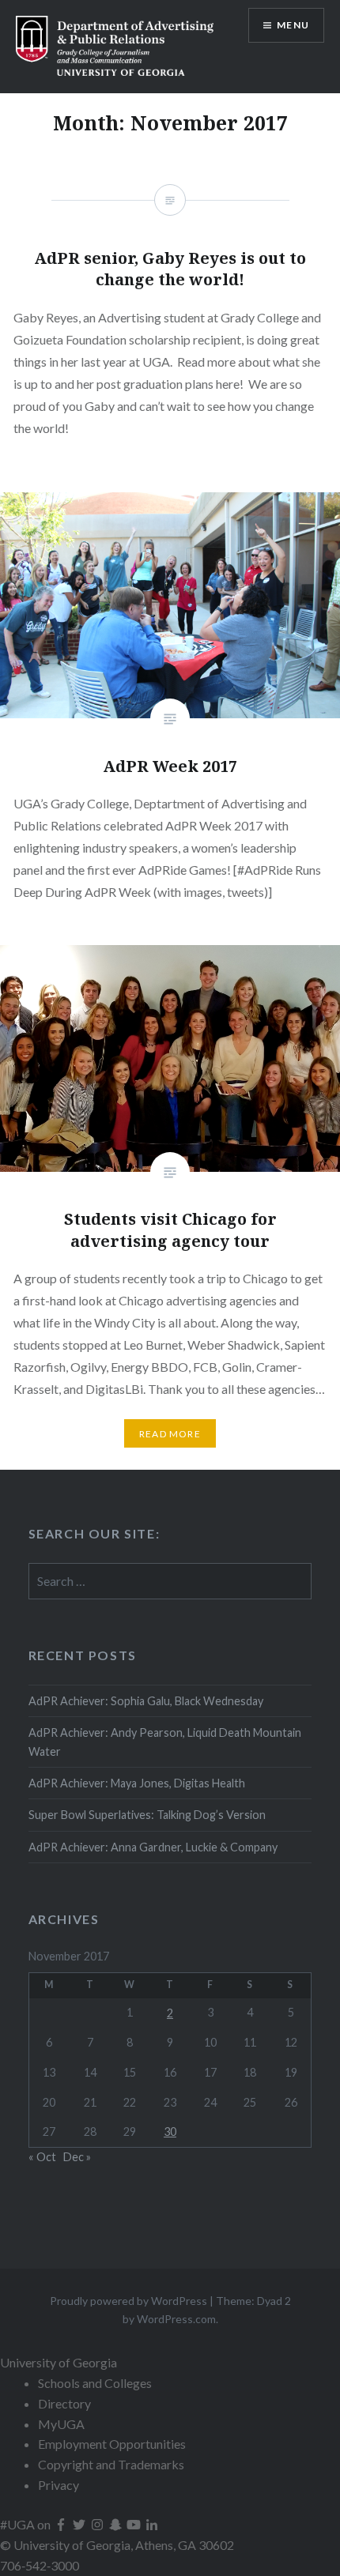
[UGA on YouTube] (135, 2524)
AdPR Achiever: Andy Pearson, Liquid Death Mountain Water (165, 1742)
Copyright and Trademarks (111, 2464)
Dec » (77, 2157)
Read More (170, 1434)
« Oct (42, 2157)
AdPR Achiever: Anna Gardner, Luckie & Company (154, 1847)
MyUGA (61, 2424)
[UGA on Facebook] (62, 2524)
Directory (64, 2403)
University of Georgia (59, 2362)
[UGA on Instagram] (98, 2524)
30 (170, 2132)
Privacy (59, 2485)
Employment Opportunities (112, 2444)
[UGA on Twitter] (80, 2524)
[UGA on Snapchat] (117, 2524)
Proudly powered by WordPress (128, 2301)
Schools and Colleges (95, 2383)
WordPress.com (176, 2319)
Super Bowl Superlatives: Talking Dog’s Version (147, 1815)
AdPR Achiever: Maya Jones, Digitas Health (137, 1783)
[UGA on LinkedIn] (152, 2524)
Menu (293, 25)
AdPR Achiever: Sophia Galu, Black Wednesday (146, 1701)
